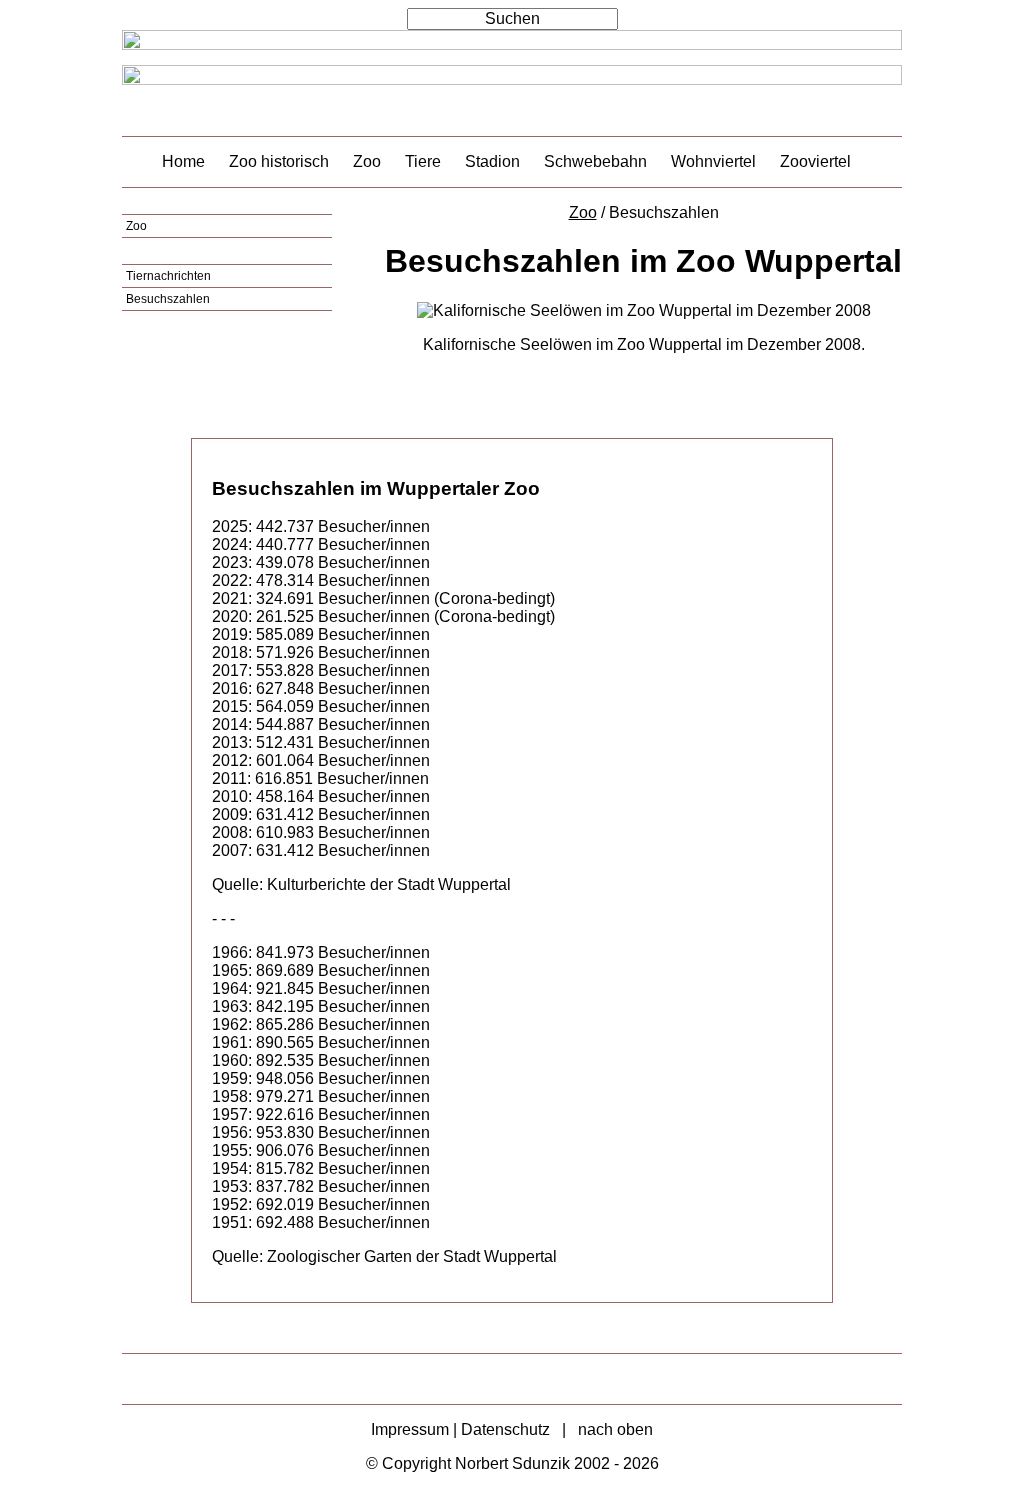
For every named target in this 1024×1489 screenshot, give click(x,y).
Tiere (423, 161)
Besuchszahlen (168, 299)
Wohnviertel (713, 161)
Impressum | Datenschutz (460, 1429)
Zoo (367, 161)
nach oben (615, 1429)
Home (183, 161)
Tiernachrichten (168, 276)
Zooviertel (815, 161)
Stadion (492, 161)
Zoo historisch (279, 161)
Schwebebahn (595, 161)
